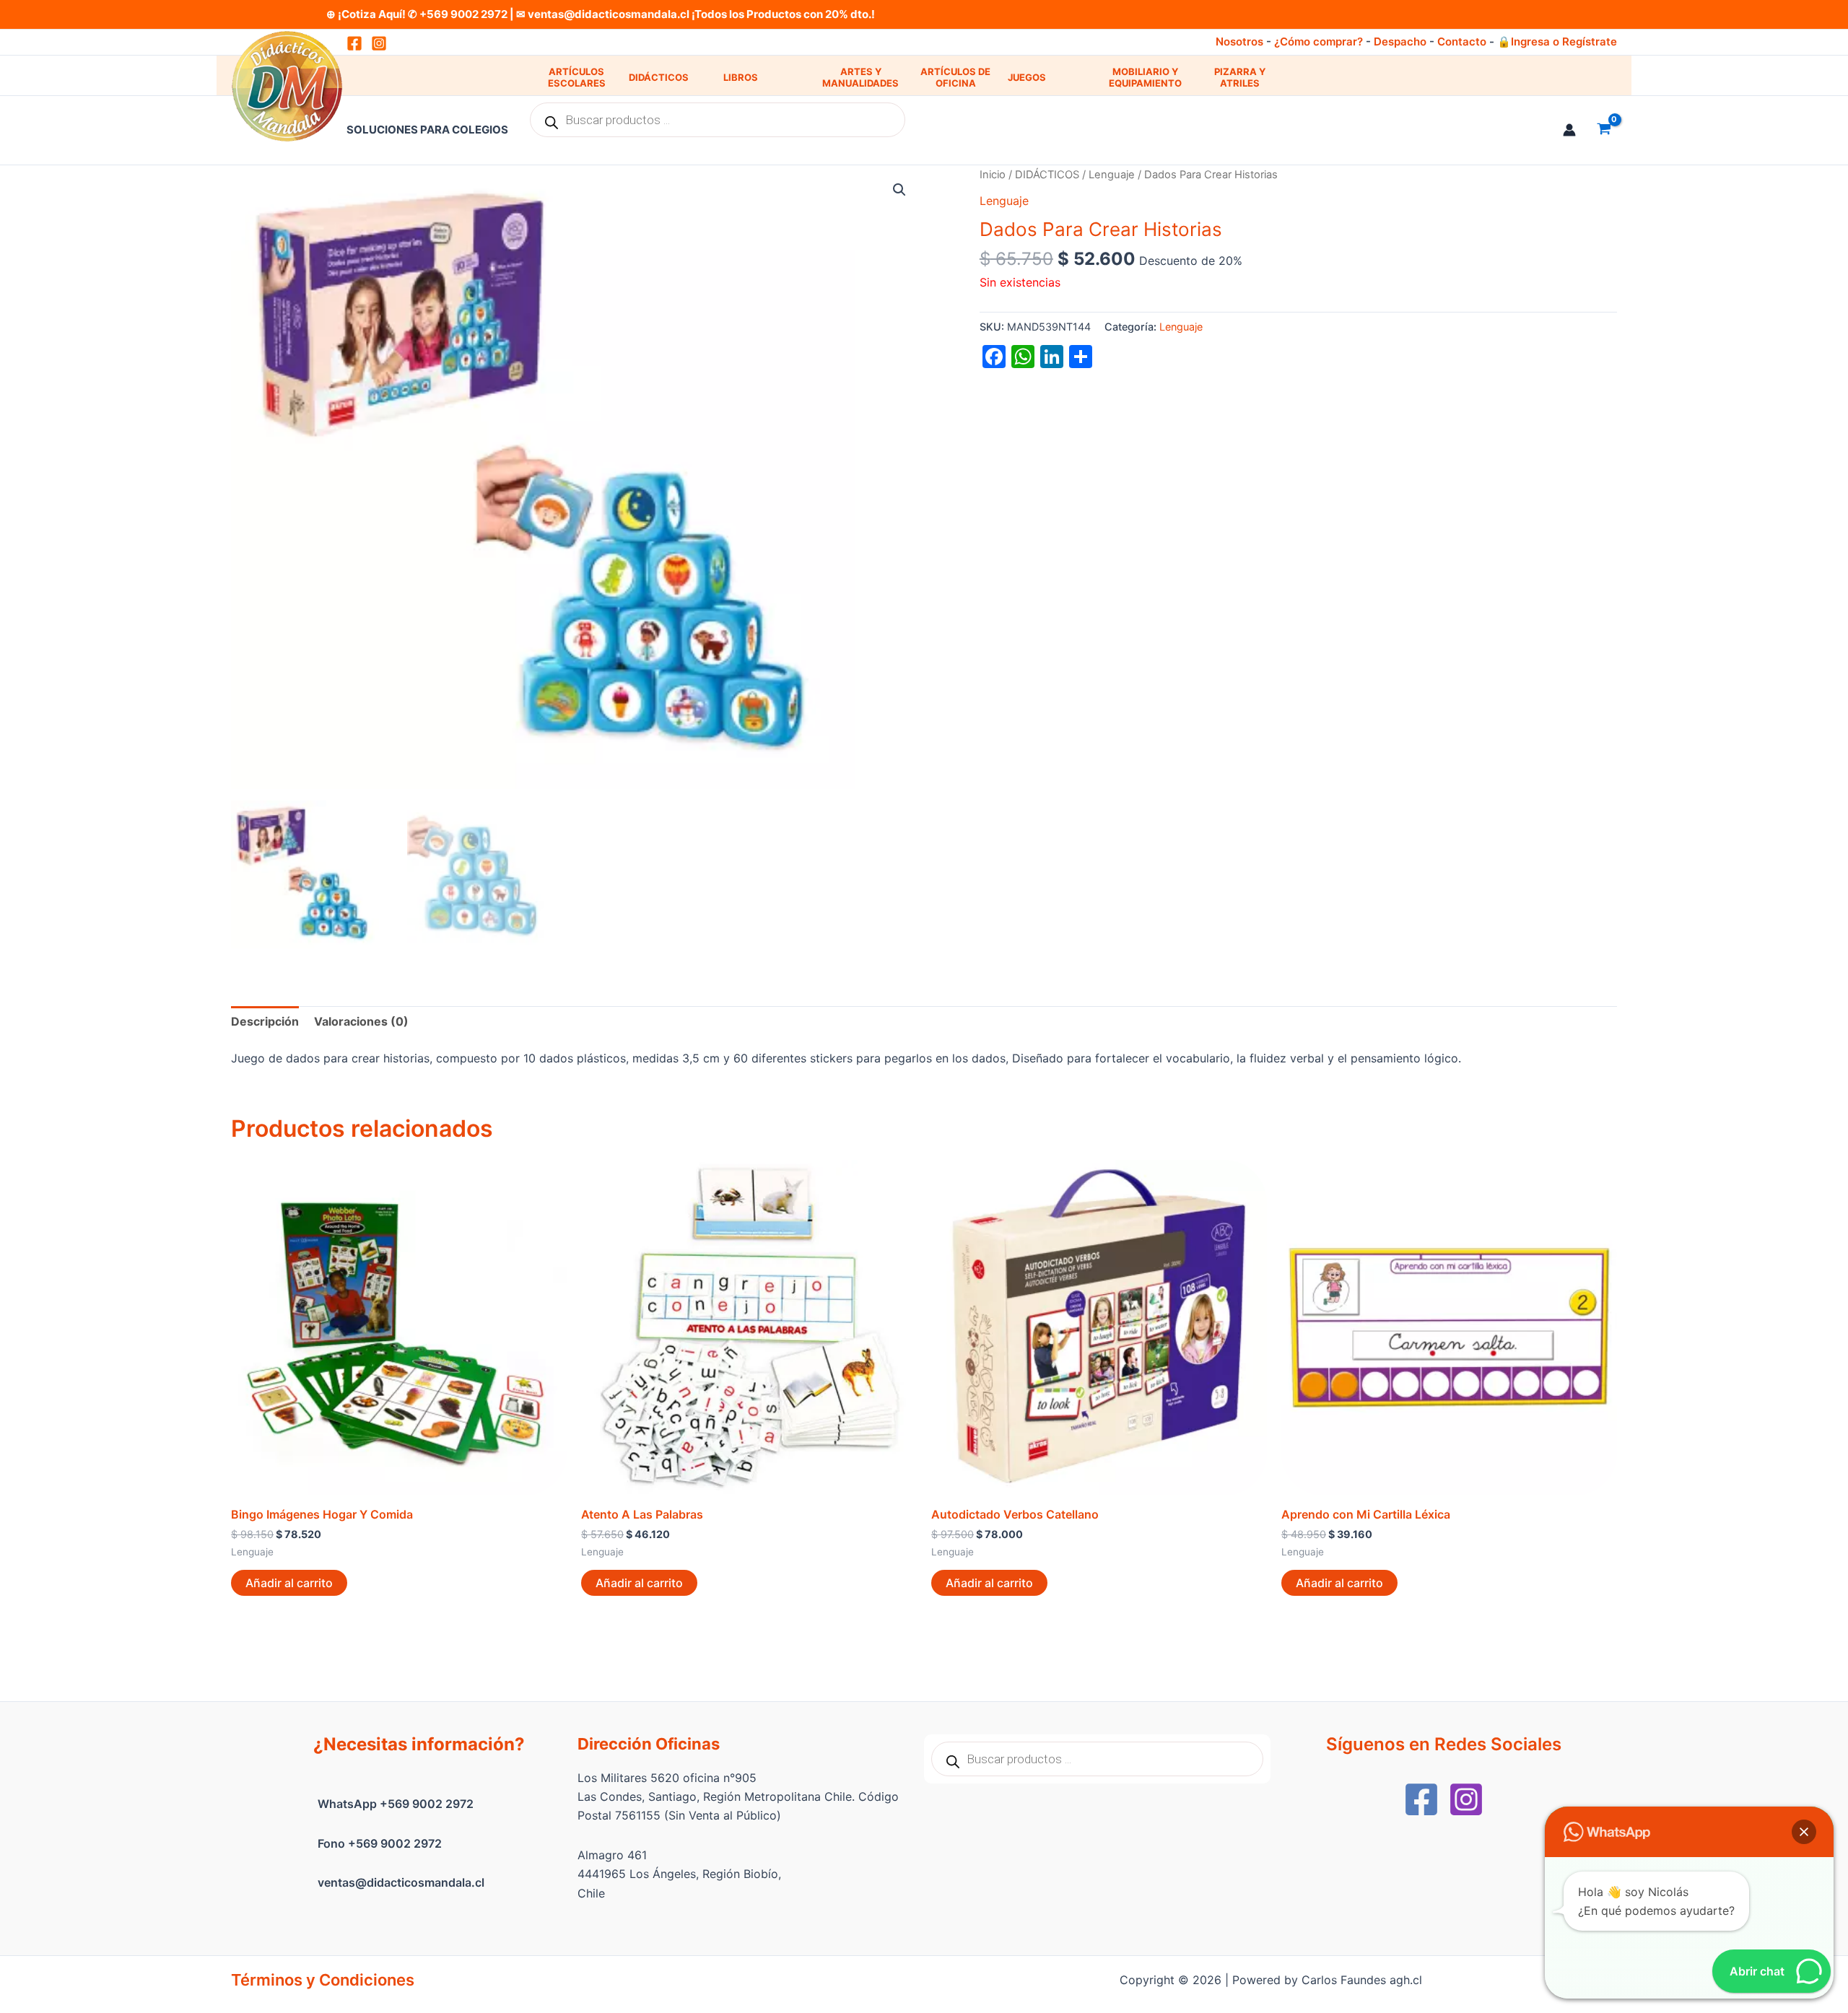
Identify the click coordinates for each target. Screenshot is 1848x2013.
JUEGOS (1027, 77)
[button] (899, 190)
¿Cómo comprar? (1319, 42)
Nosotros (1239, 42)
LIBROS (741, 77)
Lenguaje (1112, 175)
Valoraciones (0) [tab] (361, 1021)
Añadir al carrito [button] (289, 1583)
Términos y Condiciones (323, 1980)
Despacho (1400, 42)
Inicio (993, 175)
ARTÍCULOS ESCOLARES (577, 78)
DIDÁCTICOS (659, 77)
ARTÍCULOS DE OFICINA (955, 78)
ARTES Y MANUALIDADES (860, 78)
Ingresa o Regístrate (1564, 42)
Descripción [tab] (265, 1021)
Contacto (1462, 42)
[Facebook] (1421, 1799)
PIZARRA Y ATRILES (1240, 78)
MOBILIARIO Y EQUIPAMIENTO (1145, 78)
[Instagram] (379, 43)
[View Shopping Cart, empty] (1604, 130)
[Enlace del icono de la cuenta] (1569, 130)
